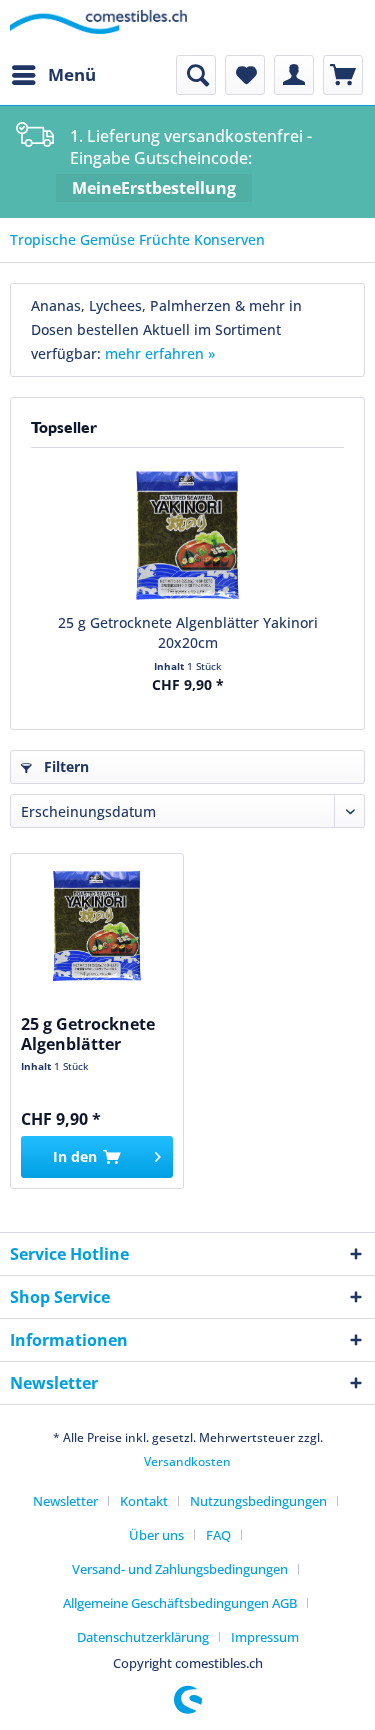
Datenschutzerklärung (143, 1637)
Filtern (64, 766)
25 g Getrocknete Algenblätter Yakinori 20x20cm (188, 632)
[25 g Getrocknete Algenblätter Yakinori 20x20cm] (187, 533)
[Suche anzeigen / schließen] (196, 75)
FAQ (218, 1535)
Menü (72, 74)
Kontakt (144, 1501)
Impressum (265, 1637)
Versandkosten (187, 1461)
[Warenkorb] (343, 75)
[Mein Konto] (294, 75)
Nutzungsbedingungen (258, 1501)
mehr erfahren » (160, 353)
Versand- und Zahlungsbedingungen (180, 1569)
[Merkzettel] (245, 75)
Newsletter (65, 1501)
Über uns (156, 1535)
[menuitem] (53, 75)
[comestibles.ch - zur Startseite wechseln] (99, 27)
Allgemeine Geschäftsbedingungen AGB (180, 1603)
